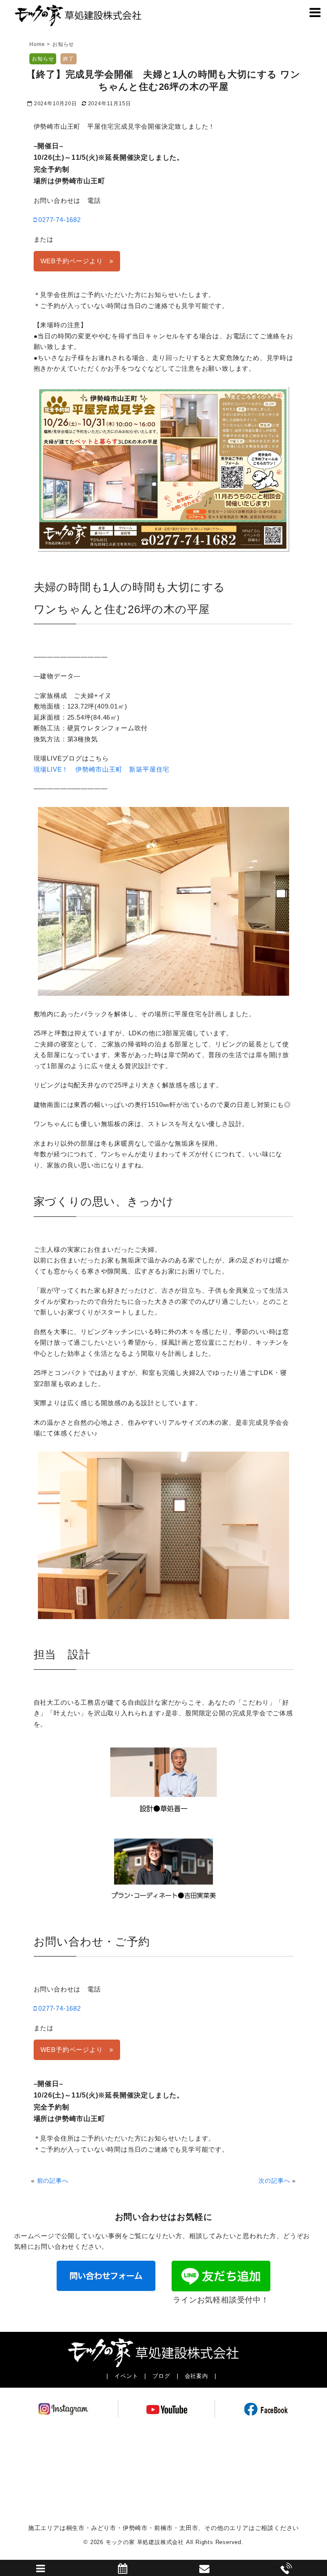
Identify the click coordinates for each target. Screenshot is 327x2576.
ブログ (161, 2376)
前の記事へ (53, 2181)
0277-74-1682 (58, 220)
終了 (69, 59)
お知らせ (43, 59)
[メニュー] (315, 15)
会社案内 (196, 2376)
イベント (126, 2376)
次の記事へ (274, 2181)
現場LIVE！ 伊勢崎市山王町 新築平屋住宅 (102, 769)
